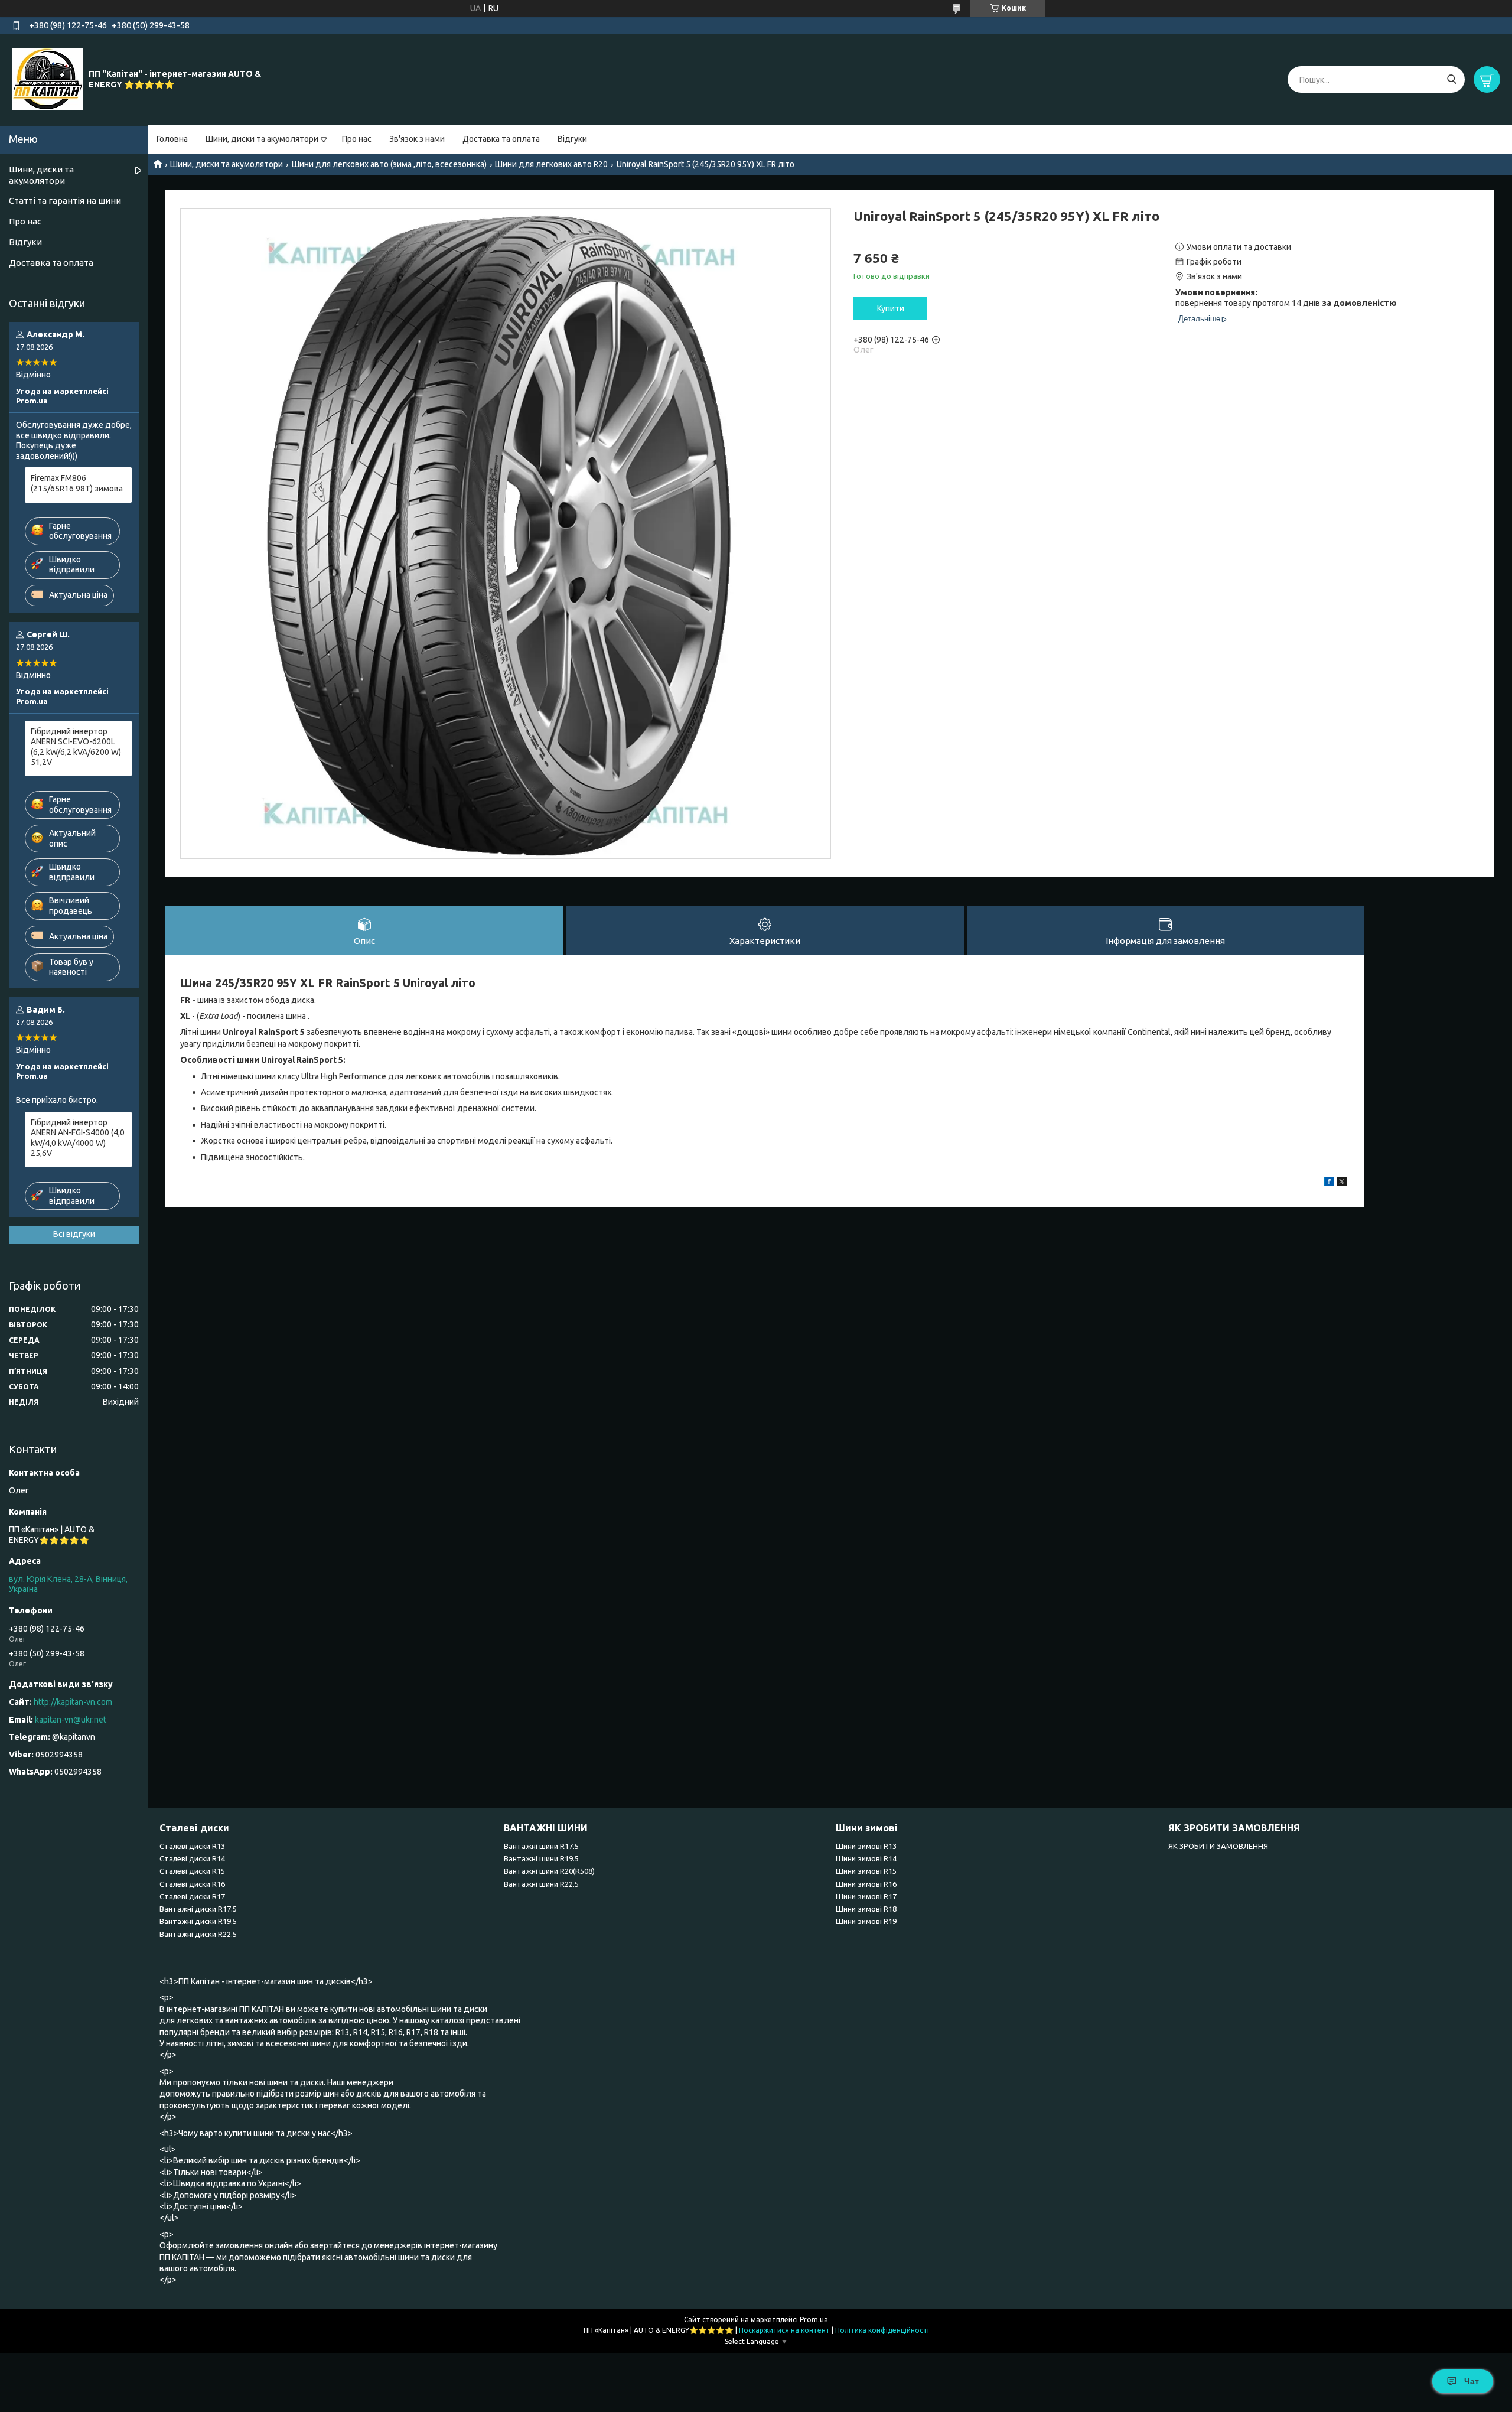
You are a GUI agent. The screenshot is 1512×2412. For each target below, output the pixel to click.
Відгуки (572, 139)
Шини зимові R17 (866, 1896)
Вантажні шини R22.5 (541, 1884)
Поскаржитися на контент (784, 2330)
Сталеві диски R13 (192, 1846)
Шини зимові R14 (866, 1858)
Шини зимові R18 (866, 1909)
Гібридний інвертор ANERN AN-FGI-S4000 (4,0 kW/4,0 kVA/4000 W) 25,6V (78, 1138)
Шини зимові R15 (866, 1871)
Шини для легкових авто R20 (551, 164)
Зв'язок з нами (417, 139)
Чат (1472, 2381)
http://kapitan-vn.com (73, 1702)
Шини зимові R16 (866, 1884)
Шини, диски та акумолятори (262, 139)
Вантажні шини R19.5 (541, 1858)
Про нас (357, 139)
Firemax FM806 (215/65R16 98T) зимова (77, 483)
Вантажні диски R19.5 (198, 1921)
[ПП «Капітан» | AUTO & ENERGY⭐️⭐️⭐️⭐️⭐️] (47, 79)
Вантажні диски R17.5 (198, 1909)
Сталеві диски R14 (192, 1858)
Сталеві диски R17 (192, 1896)
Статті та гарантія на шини (65, 201)
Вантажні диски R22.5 (198, 1934)
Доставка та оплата (501, 139)
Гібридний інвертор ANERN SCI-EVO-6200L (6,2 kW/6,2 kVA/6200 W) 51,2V (76, 747)
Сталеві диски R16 (192, 1884)
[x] (1342, 1183)
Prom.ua (814, 2320)
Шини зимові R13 (866, 1846)
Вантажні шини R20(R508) (549, 1871)
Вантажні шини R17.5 (541, 1846)
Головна (172, 139)
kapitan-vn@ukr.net (71, 1720)
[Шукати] (1451, 79)
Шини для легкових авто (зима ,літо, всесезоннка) (389, 164)
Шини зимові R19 (866, 1921)
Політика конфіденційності (882, 2330)
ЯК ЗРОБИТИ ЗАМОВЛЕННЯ (1218, 1846)
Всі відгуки (74, 1234)
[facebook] (1329, 1183)
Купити (891, 308)
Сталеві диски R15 (192, 1871)
